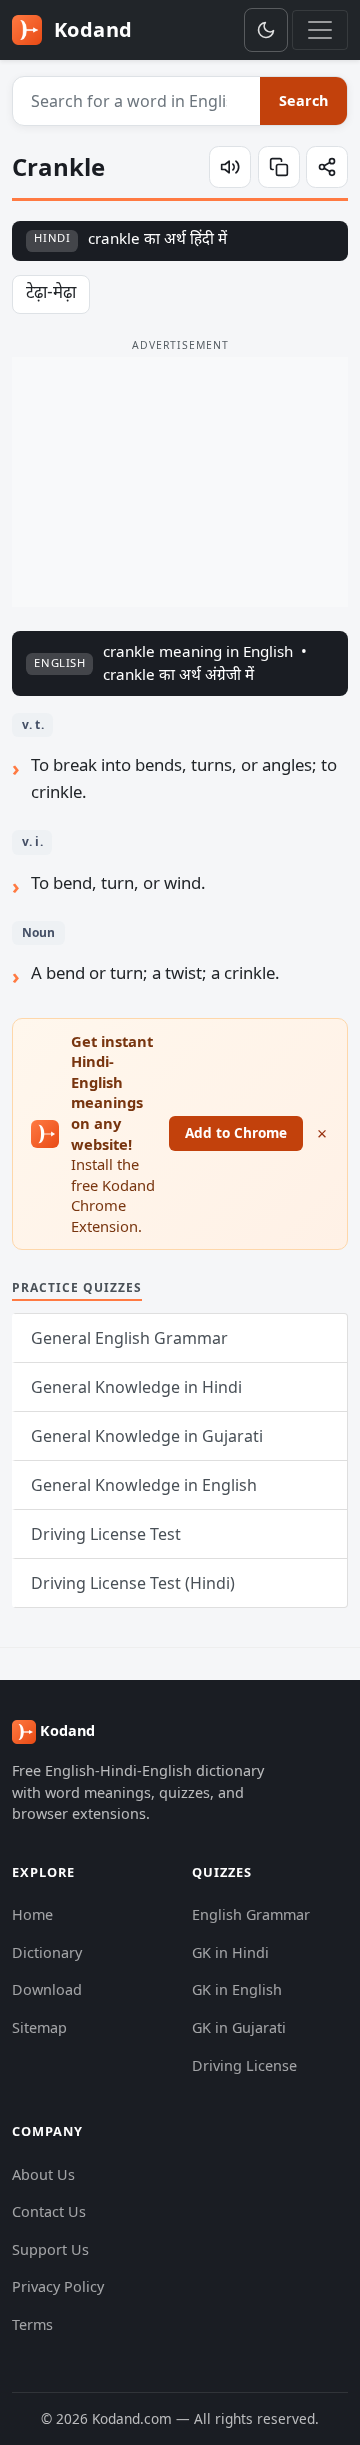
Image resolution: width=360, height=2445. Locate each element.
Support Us (50, 2249)
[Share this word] (327, 167)
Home (32, 1914)
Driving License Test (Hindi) (133, 1583)
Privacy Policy (58, 2286)
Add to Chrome (236, 1132)
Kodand (90, 29)
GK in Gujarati (239, 2027)
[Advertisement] (180, 482)
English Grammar (251, 1914)
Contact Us (49, 2211)
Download (47, 1989)
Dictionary (47, 1952)
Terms (32, 2324)
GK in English (237, 1989)
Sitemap (39, 2027)
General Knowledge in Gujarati (147, 1436)
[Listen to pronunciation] (230, 167)
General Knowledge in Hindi (136, 1387)
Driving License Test (106, 1534)
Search (303, 100)
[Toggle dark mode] (266, 30)
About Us (43, 2174)
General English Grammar (129, 1338)
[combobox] (137, 101)
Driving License (244, 2065)
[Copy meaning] (279, 167)
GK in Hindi (230, 1952)
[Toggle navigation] (320, 30)
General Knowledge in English (144, 1485)
